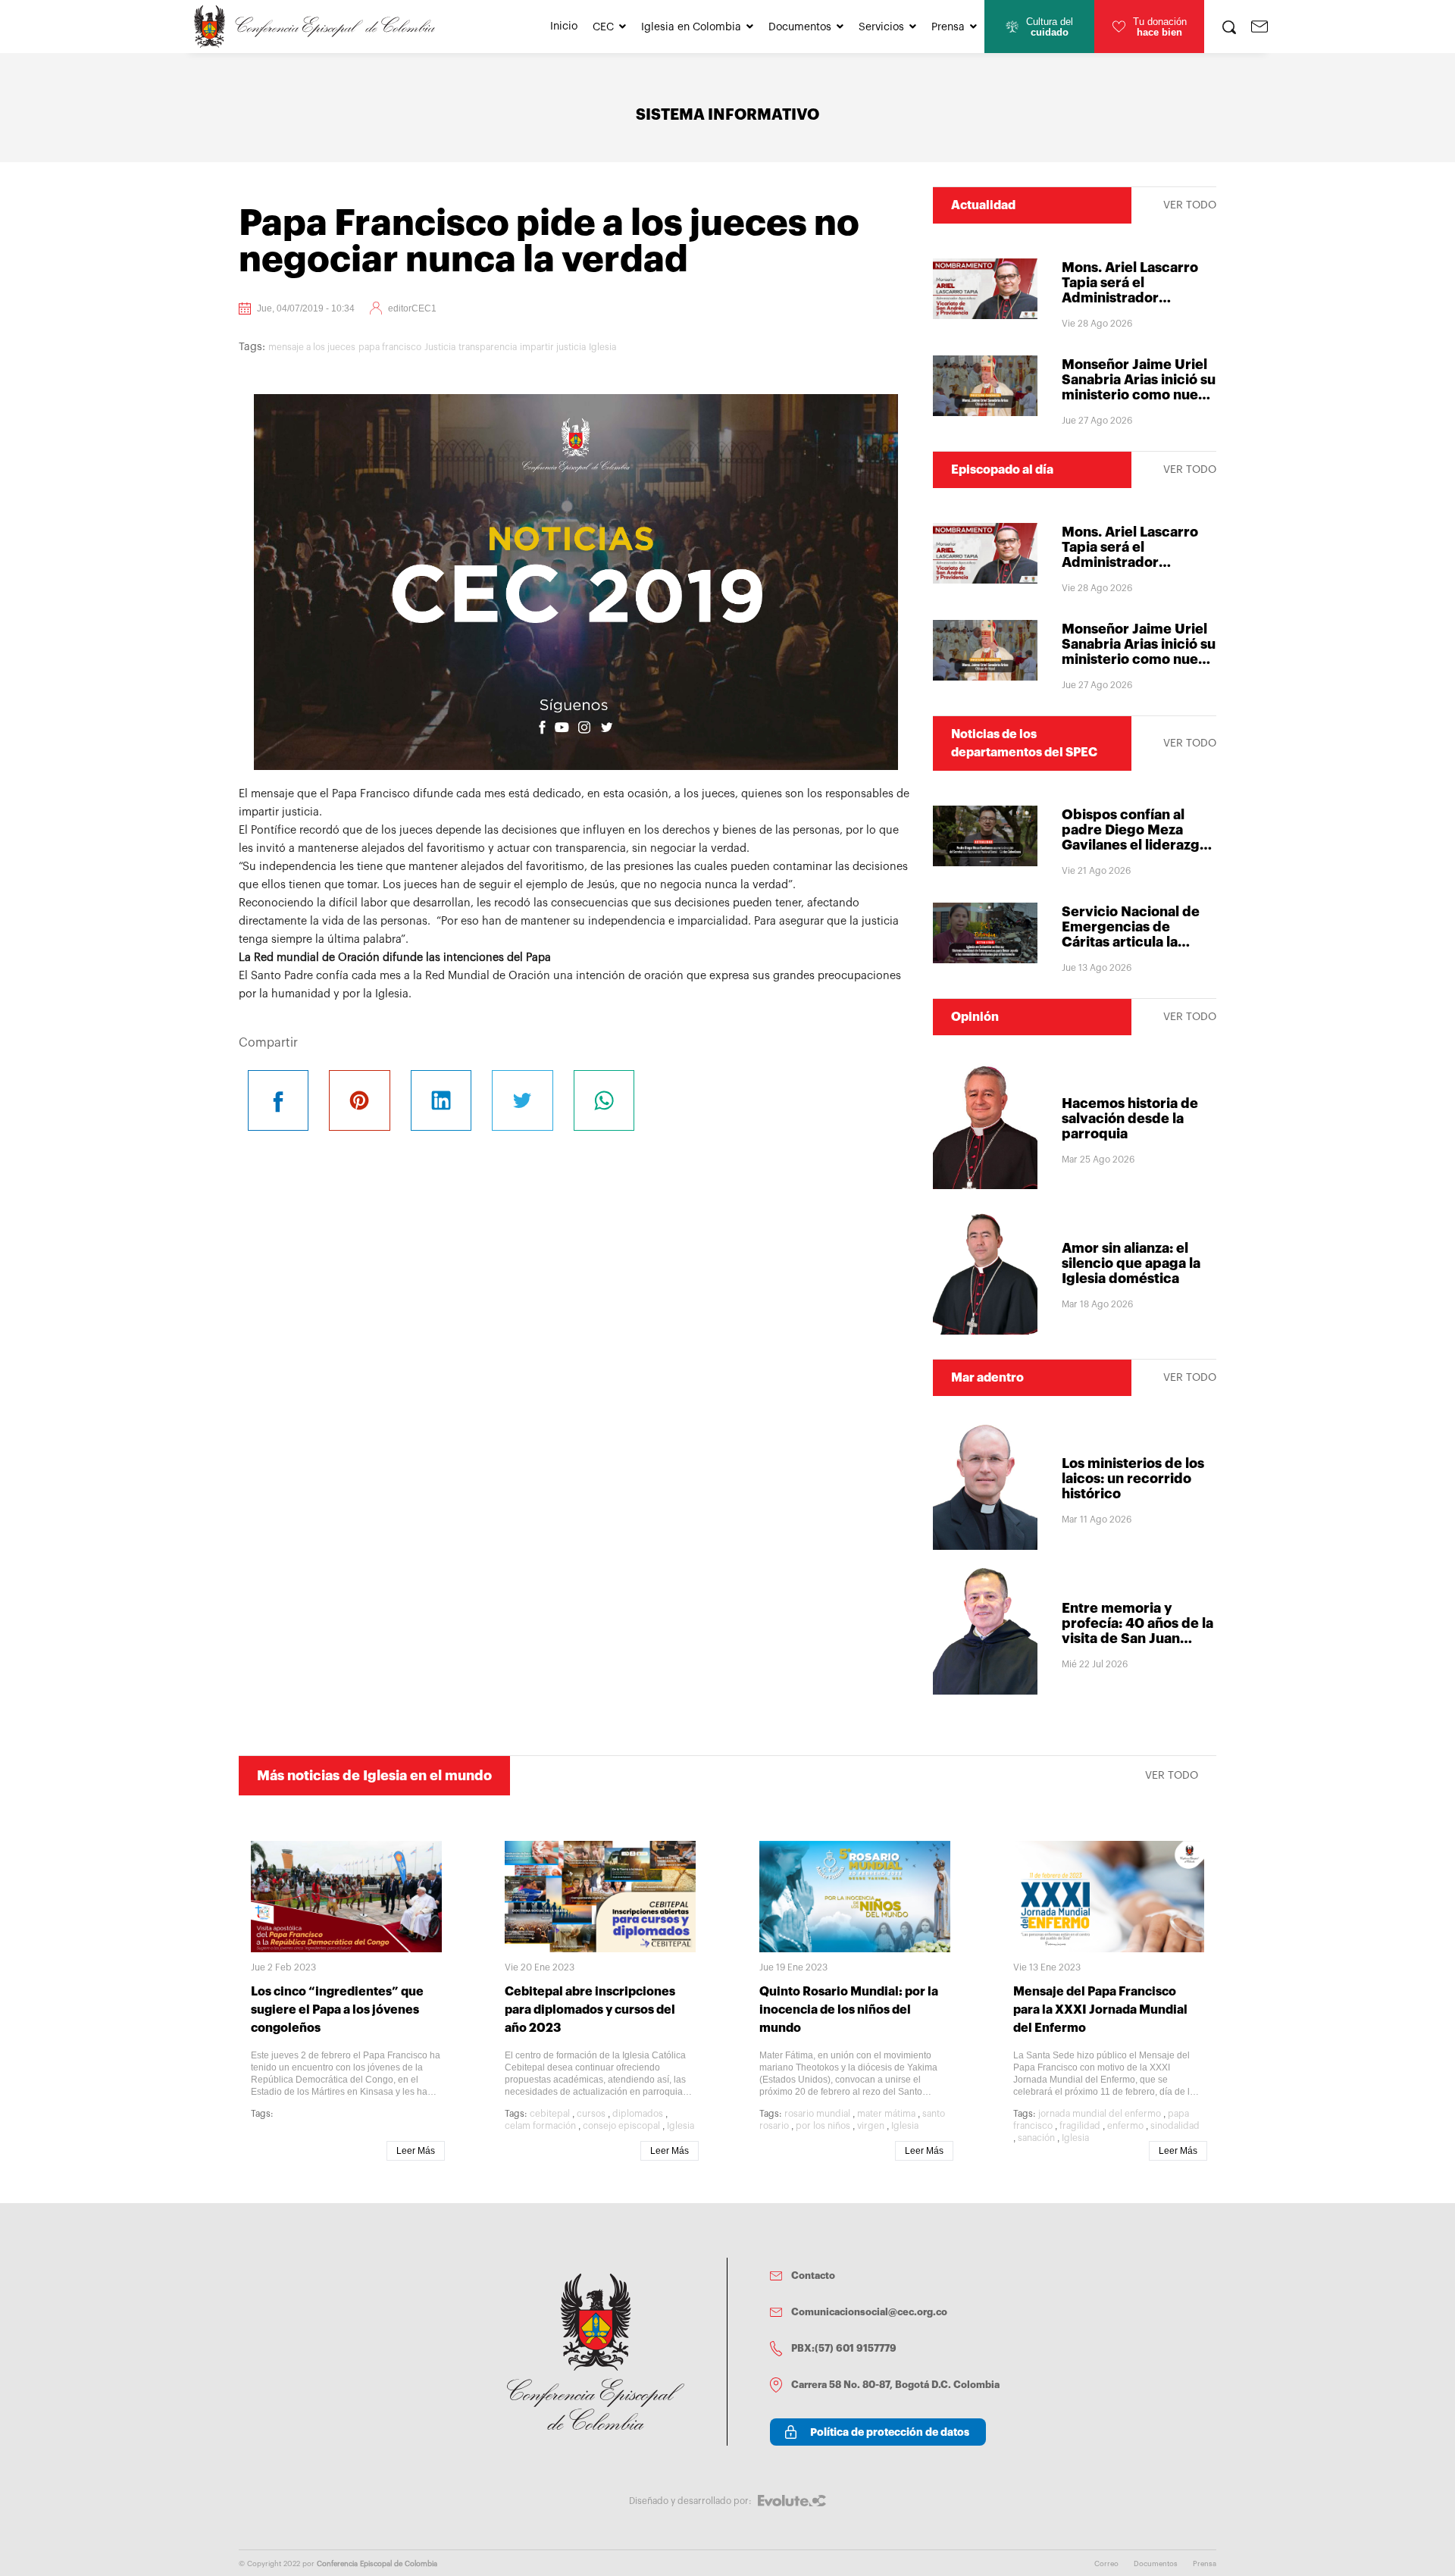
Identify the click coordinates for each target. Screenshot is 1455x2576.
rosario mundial (817, 2114)
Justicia (440, 347)
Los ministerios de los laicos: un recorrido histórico (1133, 1479)
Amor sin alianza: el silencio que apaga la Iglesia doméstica (1131, 1263)
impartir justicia (553, 347)
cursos (591, 2114)
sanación (1036, 2138)
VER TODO (1190, 205)
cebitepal (550, 2114)
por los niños (823, 2126)
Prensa (948, 27)
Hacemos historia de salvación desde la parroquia (1130, 1119)
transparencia (488, 347)
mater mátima (886, 2114)
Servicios (881, 27)
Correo (1106, 2564)
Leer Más (416, 2151)
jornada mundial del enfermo (1100, 2114)
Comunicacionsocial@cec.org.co (869, 2312)
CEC (603, 27)
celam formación (540, 2126)
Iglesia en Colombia (691, 27)
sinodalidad (1175, 2126)
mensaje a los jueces (312, 347)
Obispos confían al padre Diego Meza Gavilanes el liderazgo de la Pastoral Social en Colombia (1138, 845)
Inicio (564, 27)
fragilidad (1080, 2126)
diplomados (638, 2114)
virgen (871, 2126)
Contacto (813, 2276)
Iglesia (602, 347)
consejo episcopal (621, 2126)
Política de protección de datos (890, 2432)
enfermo (1125, 2126)
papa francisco (390, 347)
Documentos (800, 27)
